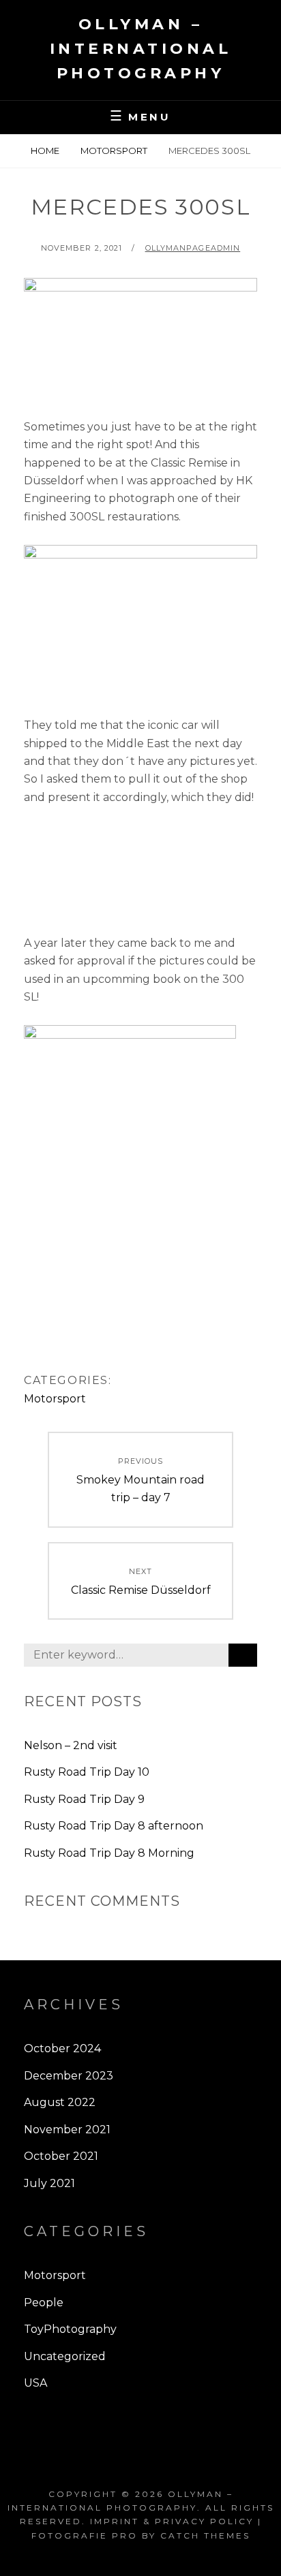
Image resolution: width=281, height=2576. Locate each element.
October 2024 (62, 2048)
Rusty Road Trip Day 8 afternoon (114, 1826)
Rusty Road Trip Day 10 (87, 1772)
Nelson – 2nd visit (71, 1745)
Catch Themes (205, 2535)
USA (35, 2383)
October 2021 (61, 2156)
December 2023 (69, 2076)
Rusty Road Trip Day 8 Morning (109, 1853)
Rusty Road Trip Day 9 (84, 1799)
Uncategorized (65, 2356)
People (44, 2303)
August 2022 (60, 2102)
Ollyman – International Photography (141, 49)
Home (45, 151)
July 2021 (49, 2183)
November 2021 (67, 2130)
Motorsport (114, 151)
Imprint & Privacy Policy (172, 2521)
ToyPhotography (70, 2329)
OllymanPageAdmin (193, 248)
